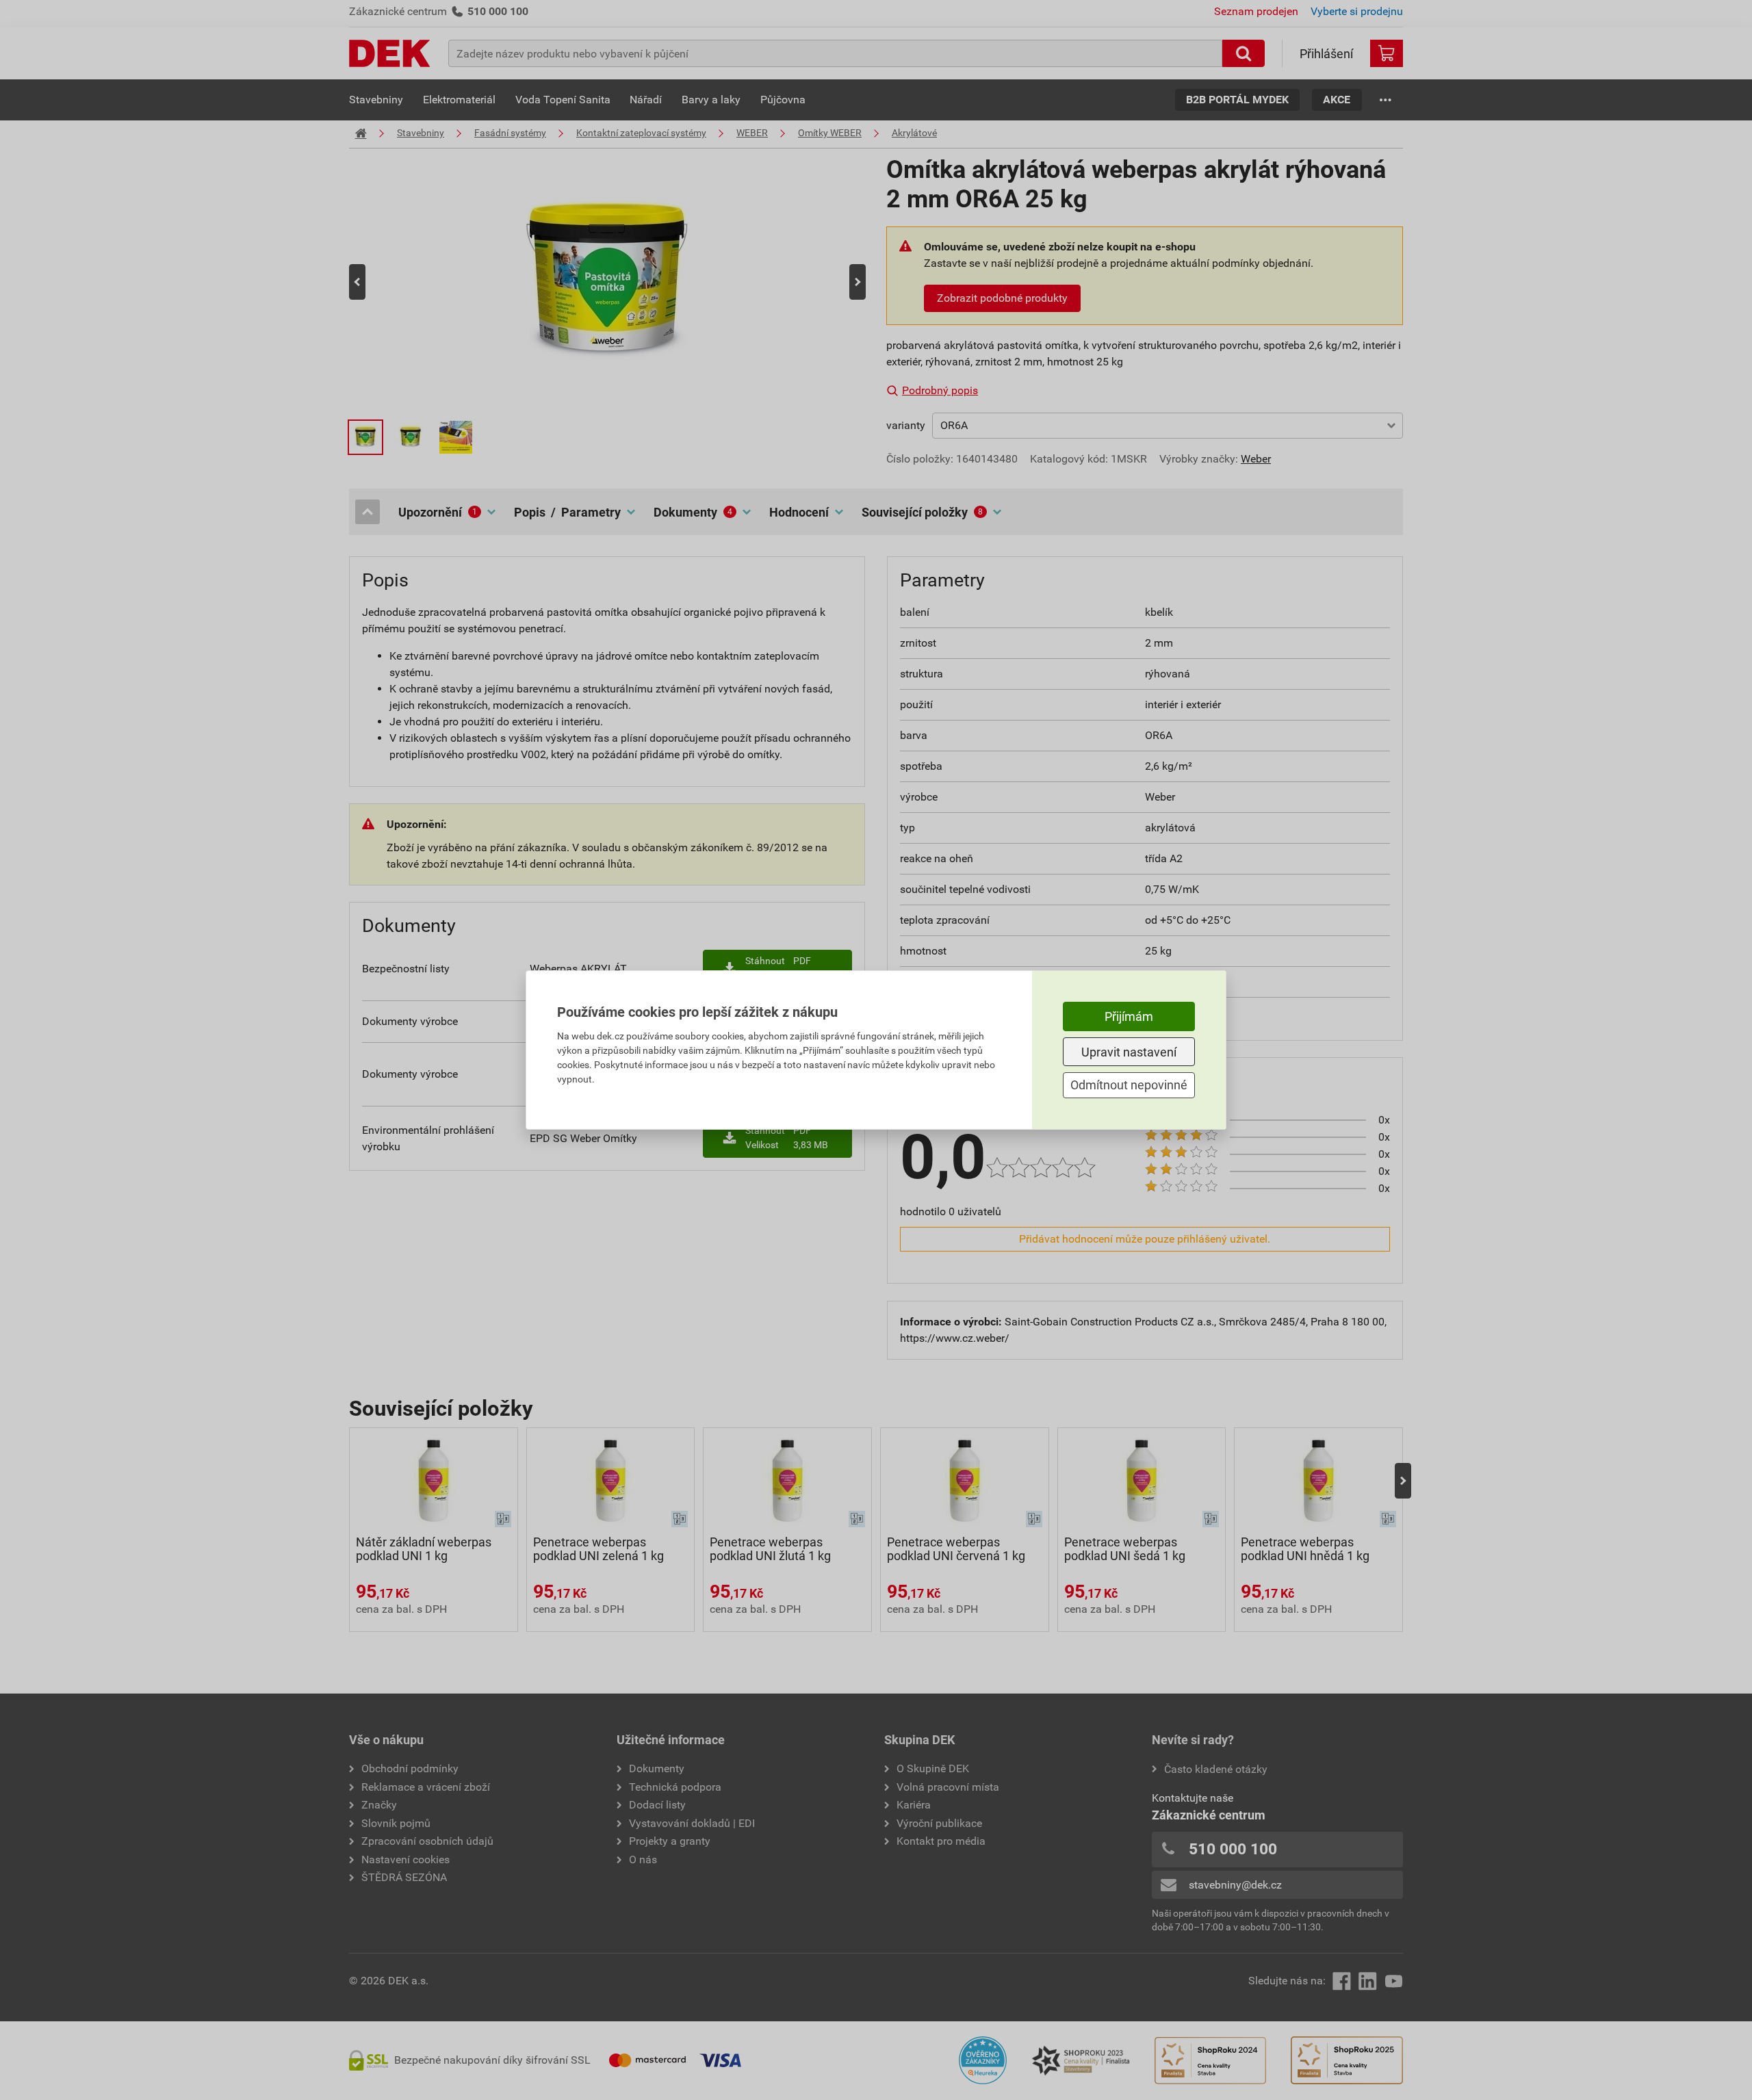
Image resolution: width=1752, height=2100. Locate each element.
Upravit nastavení (1129, 1052)
